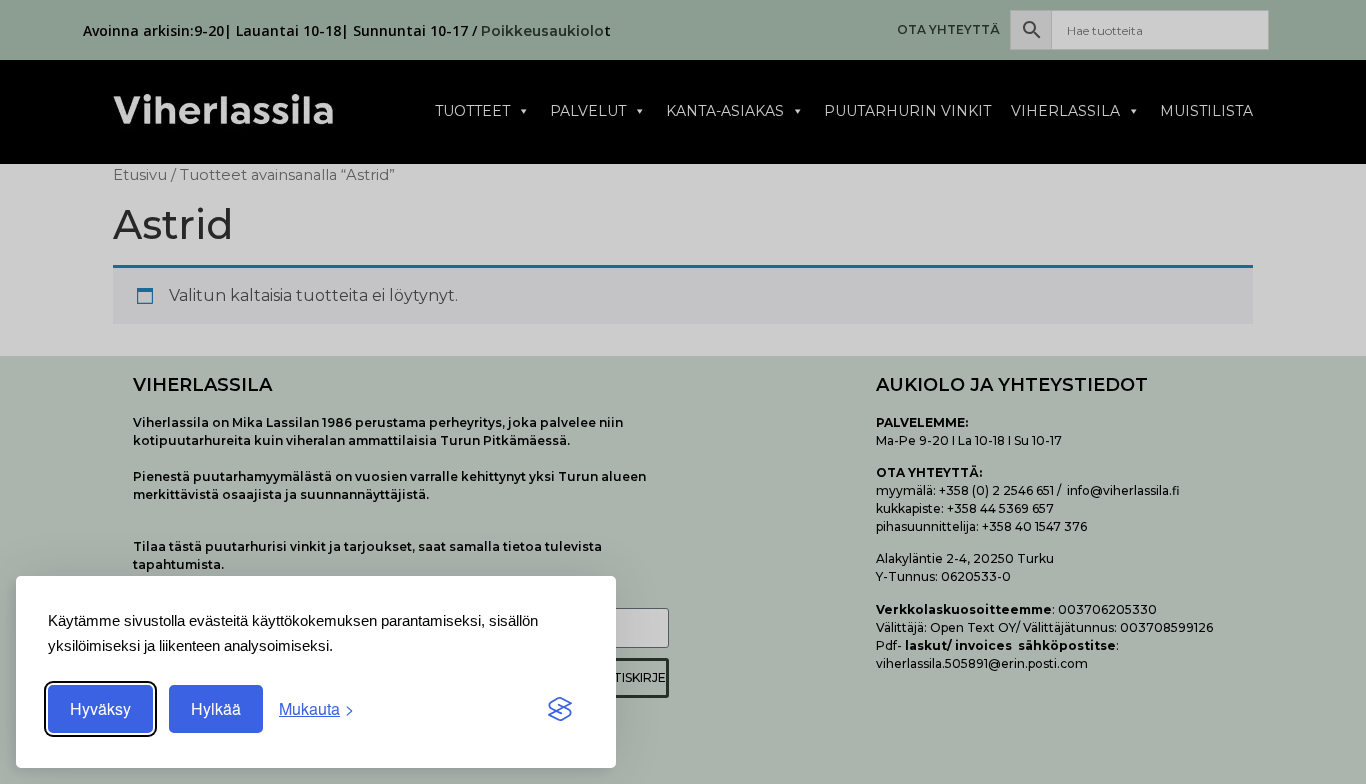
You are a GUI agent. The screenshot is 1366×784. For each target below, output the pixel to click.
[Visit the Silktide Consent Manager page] (560, 709)
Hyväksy (100, 708)
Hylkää (216, 708)
